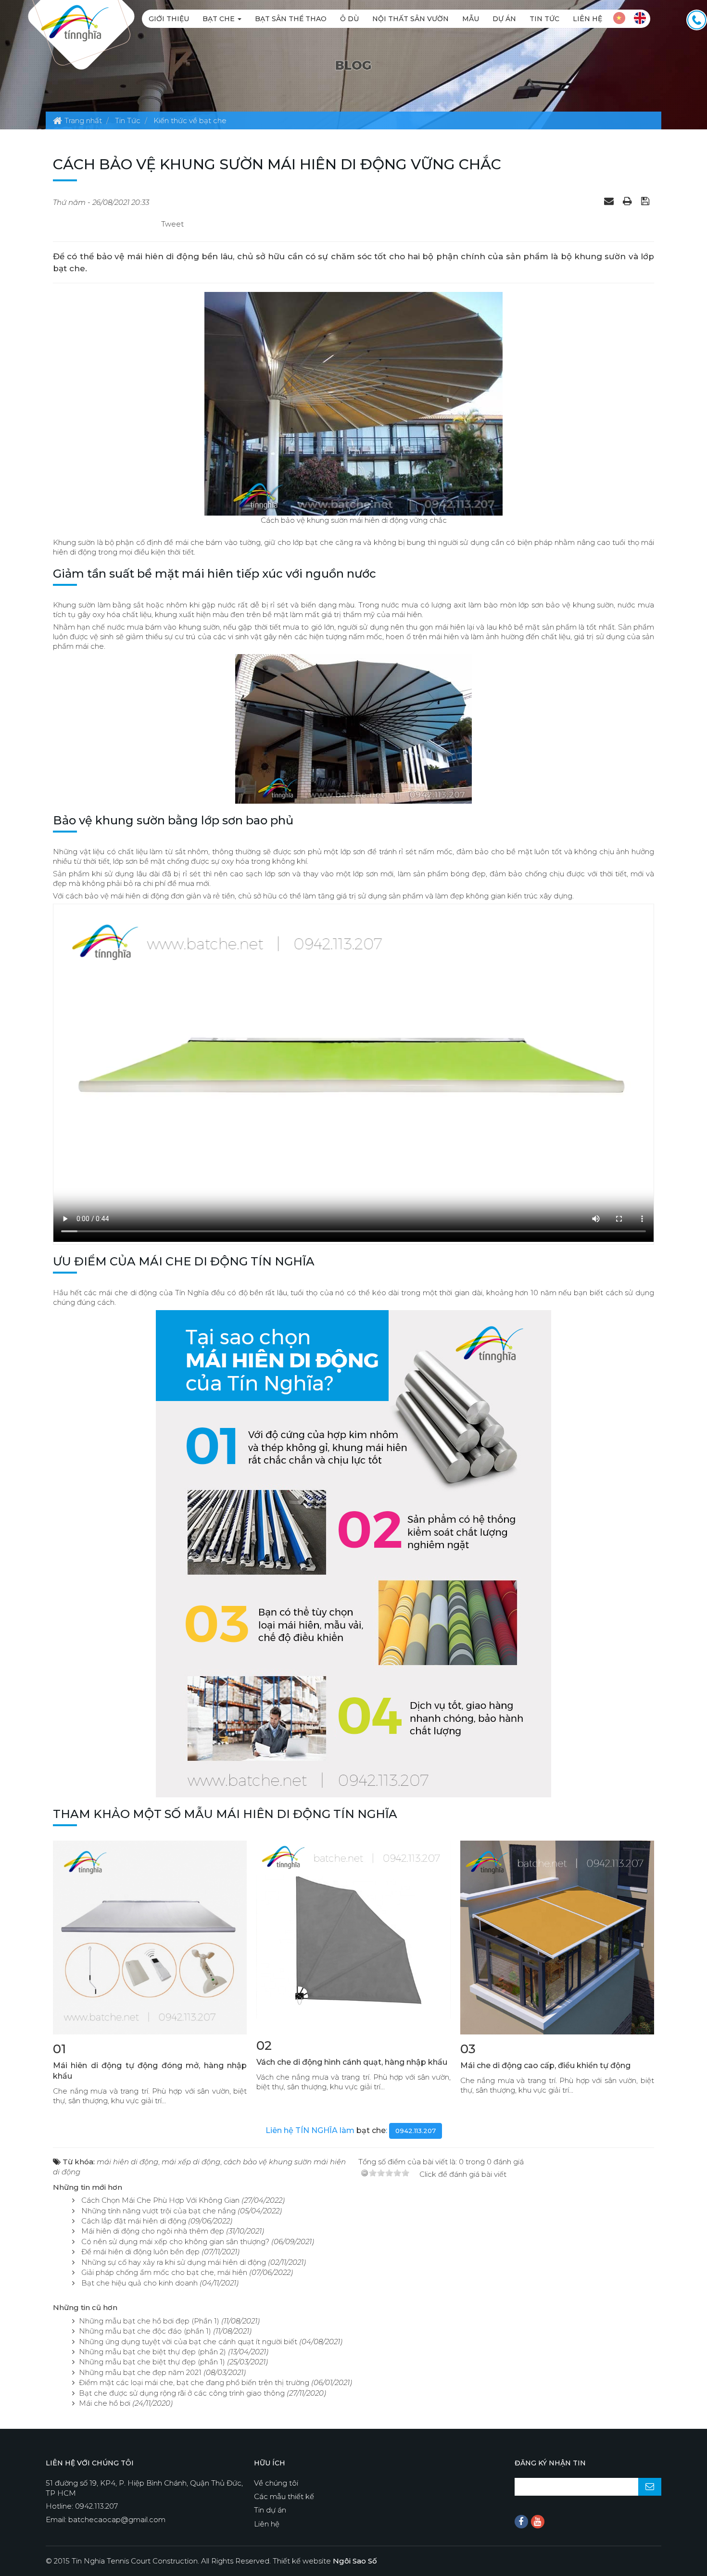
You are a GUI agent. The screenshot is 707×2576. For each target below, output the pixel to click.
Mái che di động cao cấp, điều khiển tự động (545, 2065)
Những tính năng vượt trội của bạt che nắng (158, 2211)
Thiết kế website (325, 2561)
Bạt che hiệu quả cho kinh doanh (139, 2283)
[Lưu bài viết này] (646, 201)
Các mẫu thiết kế (284, 2496)
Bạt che (220, 19)
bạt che (371, 2130)
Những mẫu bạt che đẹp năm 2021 (140, 2372)
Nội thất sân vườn (410, 19)
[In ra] (629, 201)
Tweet (172, 224)
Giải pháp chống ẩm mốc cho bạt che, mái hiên (164, 2272)
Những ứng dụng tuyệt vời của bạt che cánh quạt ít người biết (188, 2342)
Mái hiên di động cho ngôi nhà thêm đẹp (153, 2231)
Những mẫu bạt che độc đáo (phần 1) (145, 2331)
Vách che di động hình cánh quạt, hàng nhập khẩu (352, 2062)
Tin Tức (544, 19)
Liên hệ (587, 19)
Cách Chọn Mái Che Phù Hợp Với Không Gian (160, 2200)
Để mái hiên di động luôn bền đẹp (140, 2252)
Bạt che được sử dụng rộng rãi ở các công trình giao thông (182, 2393)
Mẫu (471, 19)
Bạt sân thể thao (291, 19)
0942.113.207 (416, 2131)
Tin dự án (270, 2510)
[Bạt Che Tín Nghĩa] (75, 22)
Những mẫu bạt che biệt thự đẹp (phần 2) (152, 2352)
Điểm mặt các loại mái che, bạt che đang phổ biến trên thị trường (194, 2382)
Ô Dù (349, 19)
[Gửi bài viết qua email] (610, 201)
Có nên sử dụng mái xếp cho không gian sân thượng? (175, 2241)
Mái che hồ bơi (105, 2403)
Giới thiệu (169, 19)
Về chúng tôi (276, 2483)
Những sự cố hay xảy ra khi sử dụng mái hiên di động (174, 2262)
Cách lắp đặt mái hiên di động (134, 2221)
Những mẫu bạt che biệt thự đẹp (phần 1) (152, 2362)
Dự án (504, 19)
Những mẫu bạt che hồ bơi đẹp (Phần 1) (149, 2321)
